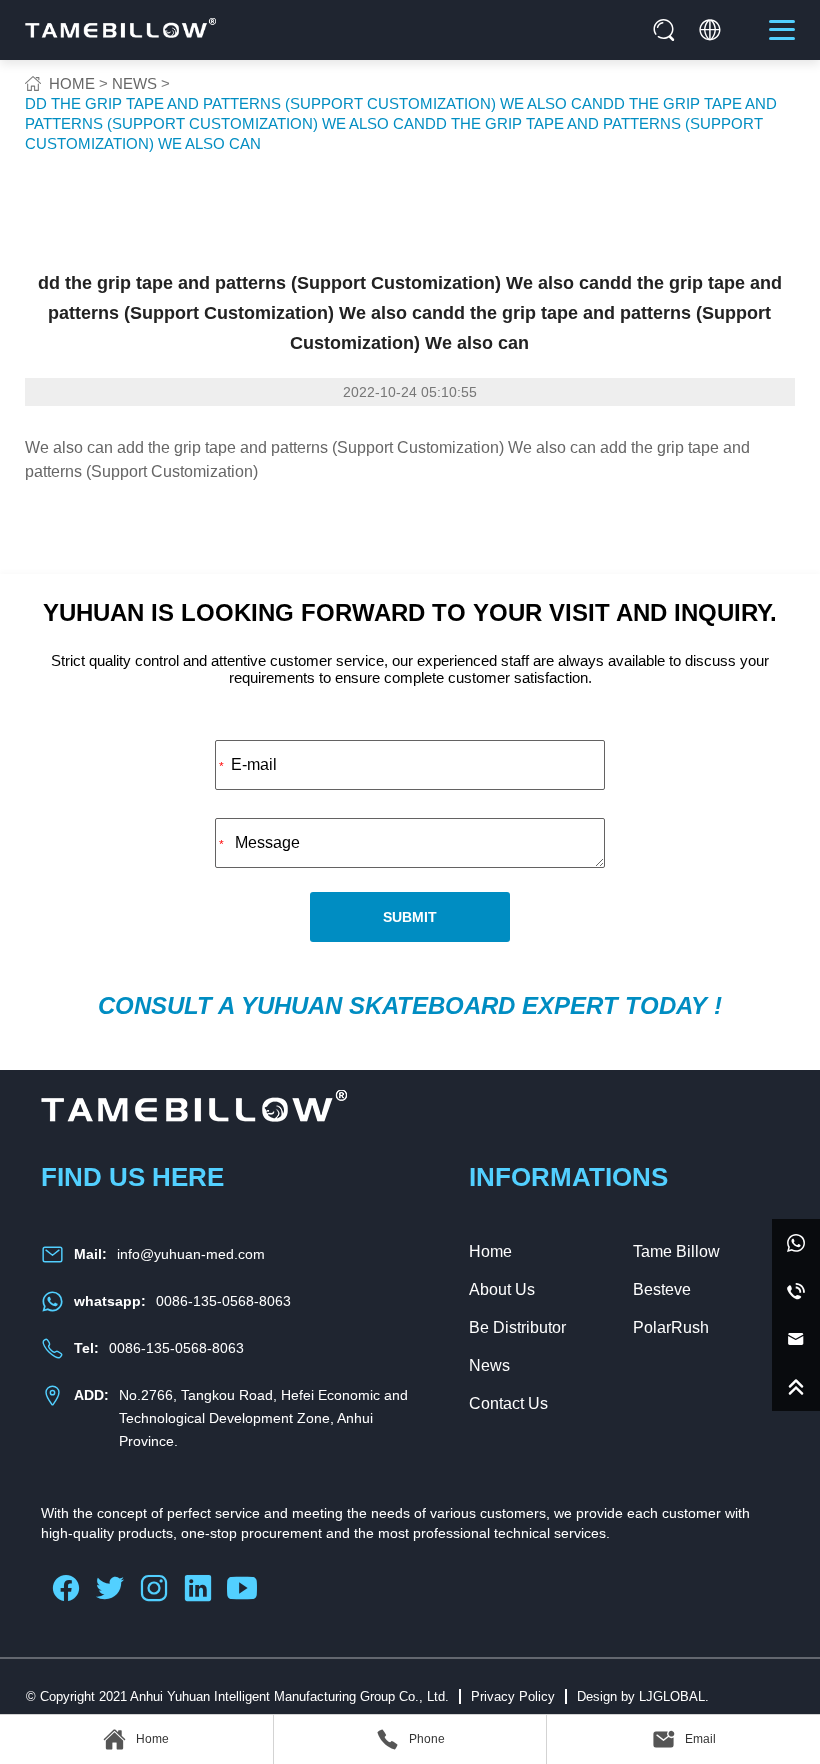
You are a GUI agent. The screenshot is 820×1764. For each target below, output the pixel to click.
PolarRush (671, 1327)
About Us (502, 1289)
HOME (72, 83)
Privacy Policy (513, 1696)
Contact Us (508, 1403)
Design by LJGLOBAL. (643, 1696)
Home (490, 1251)
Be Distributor (517, 1327)
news (134, 83)
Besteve (662, 1289)
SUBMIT (410, 917)
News (489, 1365)
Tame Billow (676, 1251)
